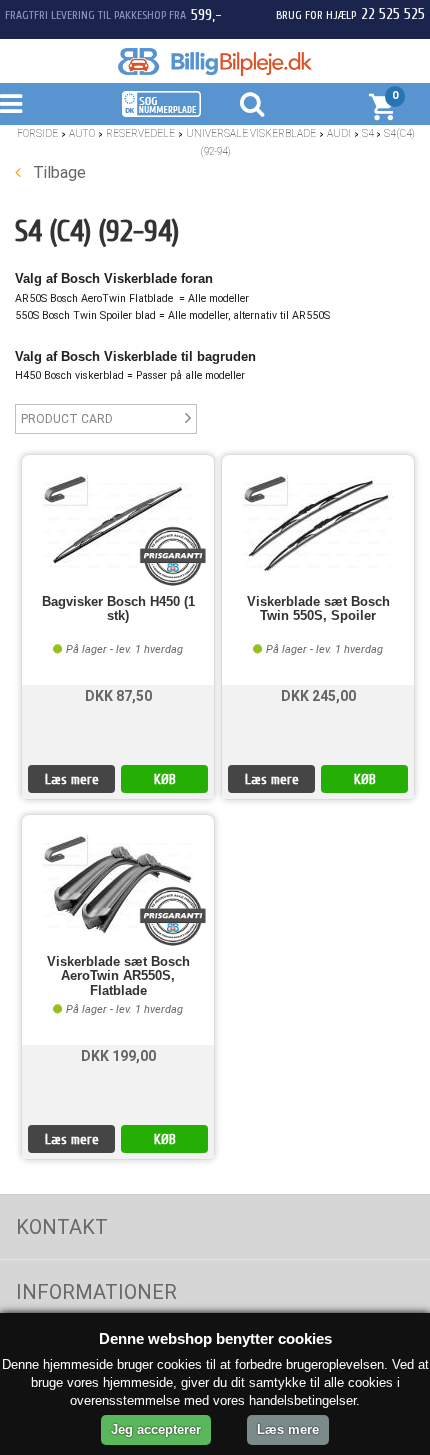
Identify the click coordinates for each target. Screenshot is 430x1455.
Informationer (96, 1292)
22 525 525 (393, 14)
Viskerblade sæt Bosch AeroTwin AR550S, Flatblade (118, 976)
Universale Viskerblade (251, 133)
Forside (37, 133)
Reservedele (140, 133)
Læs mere (72, 779)
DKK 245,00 (318, 696)
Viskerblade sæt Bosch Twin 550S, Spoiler (318, 609)
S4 (367, 133)
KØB (165, 779)
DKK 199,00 (118, 1056)
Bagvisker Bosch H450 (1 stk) (118, 609)
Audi (339, 133)
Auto (82, 133)
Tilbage (57, 172)
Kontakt (62, 1227)
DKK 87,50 (118, 696)
